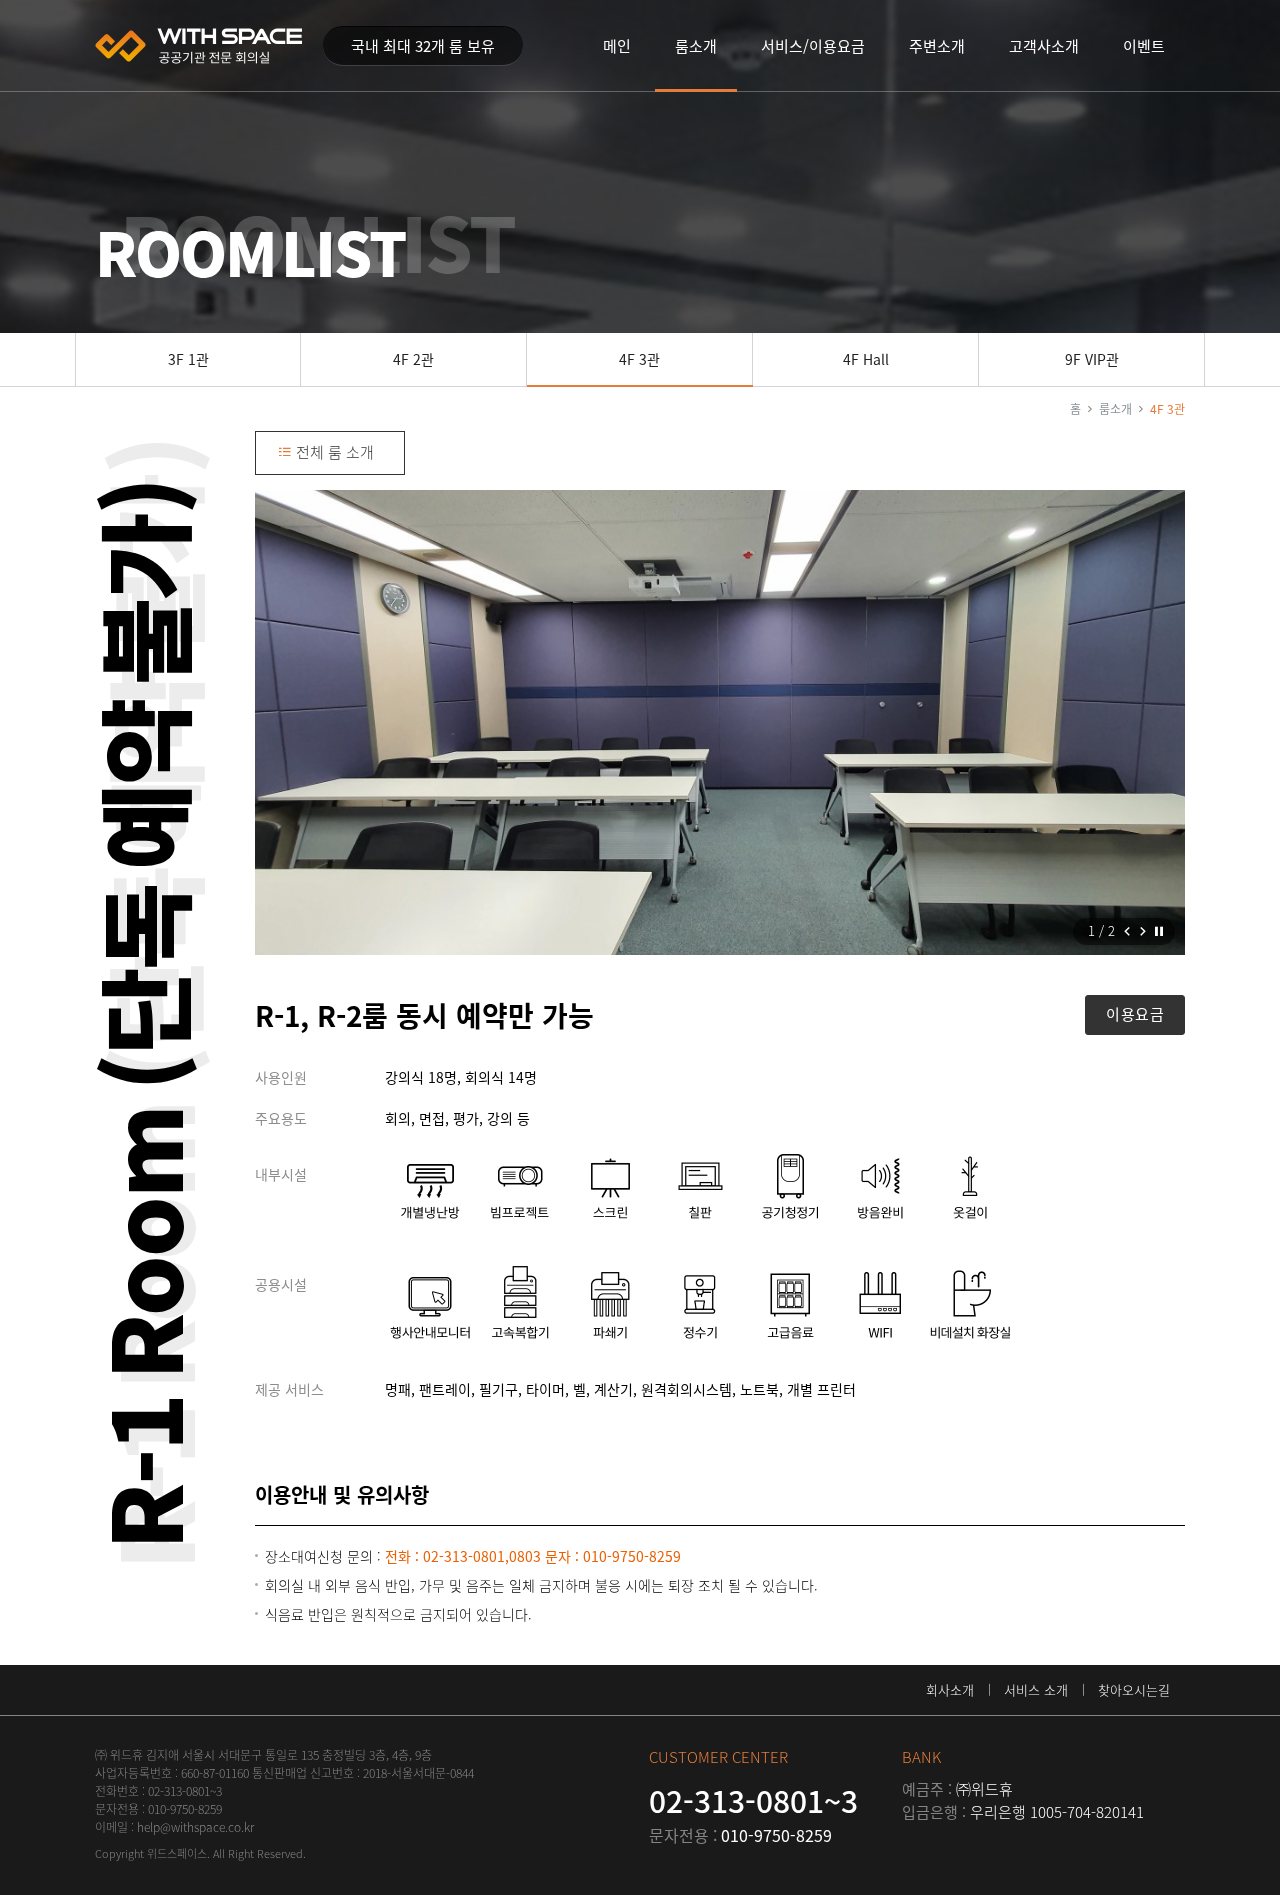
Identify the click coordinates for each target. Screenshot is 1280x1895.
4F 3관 (639, 359)
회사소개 (950, 1689)
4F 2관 (413, 359)
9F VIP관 (1092, 359)
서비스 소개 (1036, 1689)
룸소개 (1115, 409)
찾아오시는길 (1134, 1689)
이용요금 (1135, 1014)
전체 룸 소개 (333, 452)
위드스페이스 (199, 46)
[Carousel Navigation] (1135, 931)
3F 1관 (188, 359)
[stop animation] (1159, 933)
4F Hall (866, 359)
